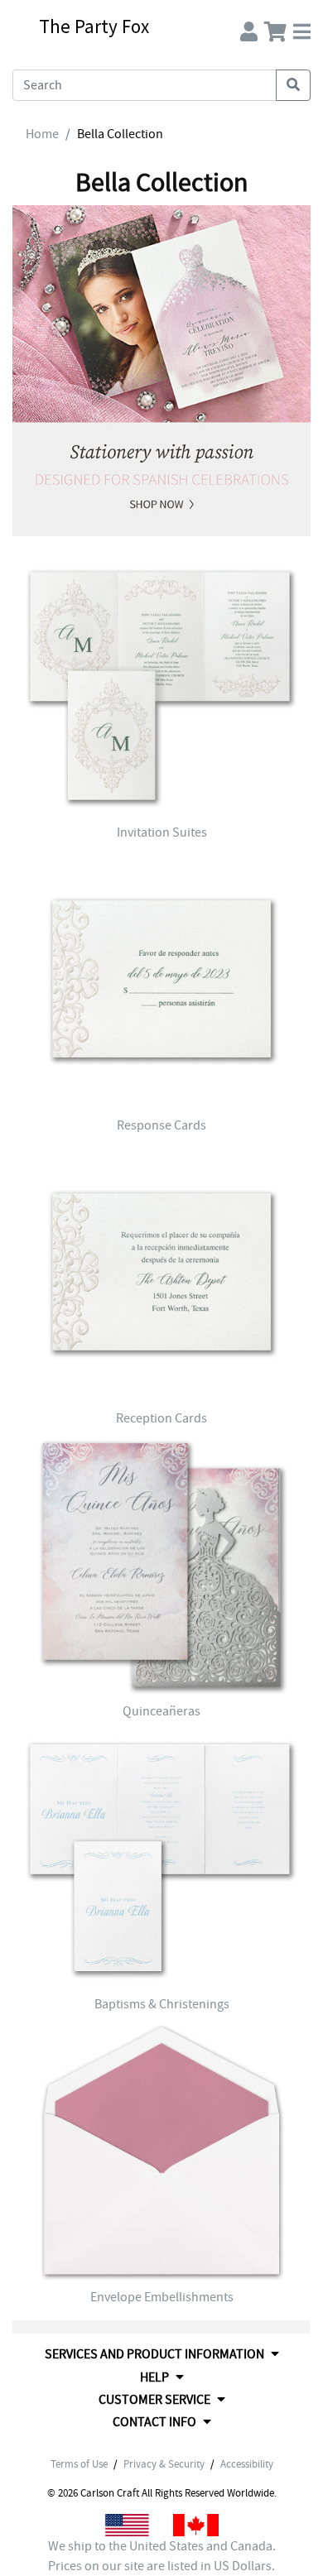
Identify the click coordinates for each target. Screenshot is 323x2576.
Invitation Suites (162, 832)
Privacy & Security (164, 2464)
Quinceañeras (161, 1711)
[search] (293, 85)
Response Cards (161, 1125)
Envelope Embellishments (162, 2297)
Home (42, 134)
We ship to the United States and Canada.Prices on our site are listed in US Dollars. (162, 2556)
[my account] (249, 28)
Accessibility (247, 2464)
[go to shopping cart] (275, 28)
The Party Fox (94, 26)
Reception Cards (161, 1418)
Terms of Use (79, 2464)
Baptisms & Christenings (162, 2004)
